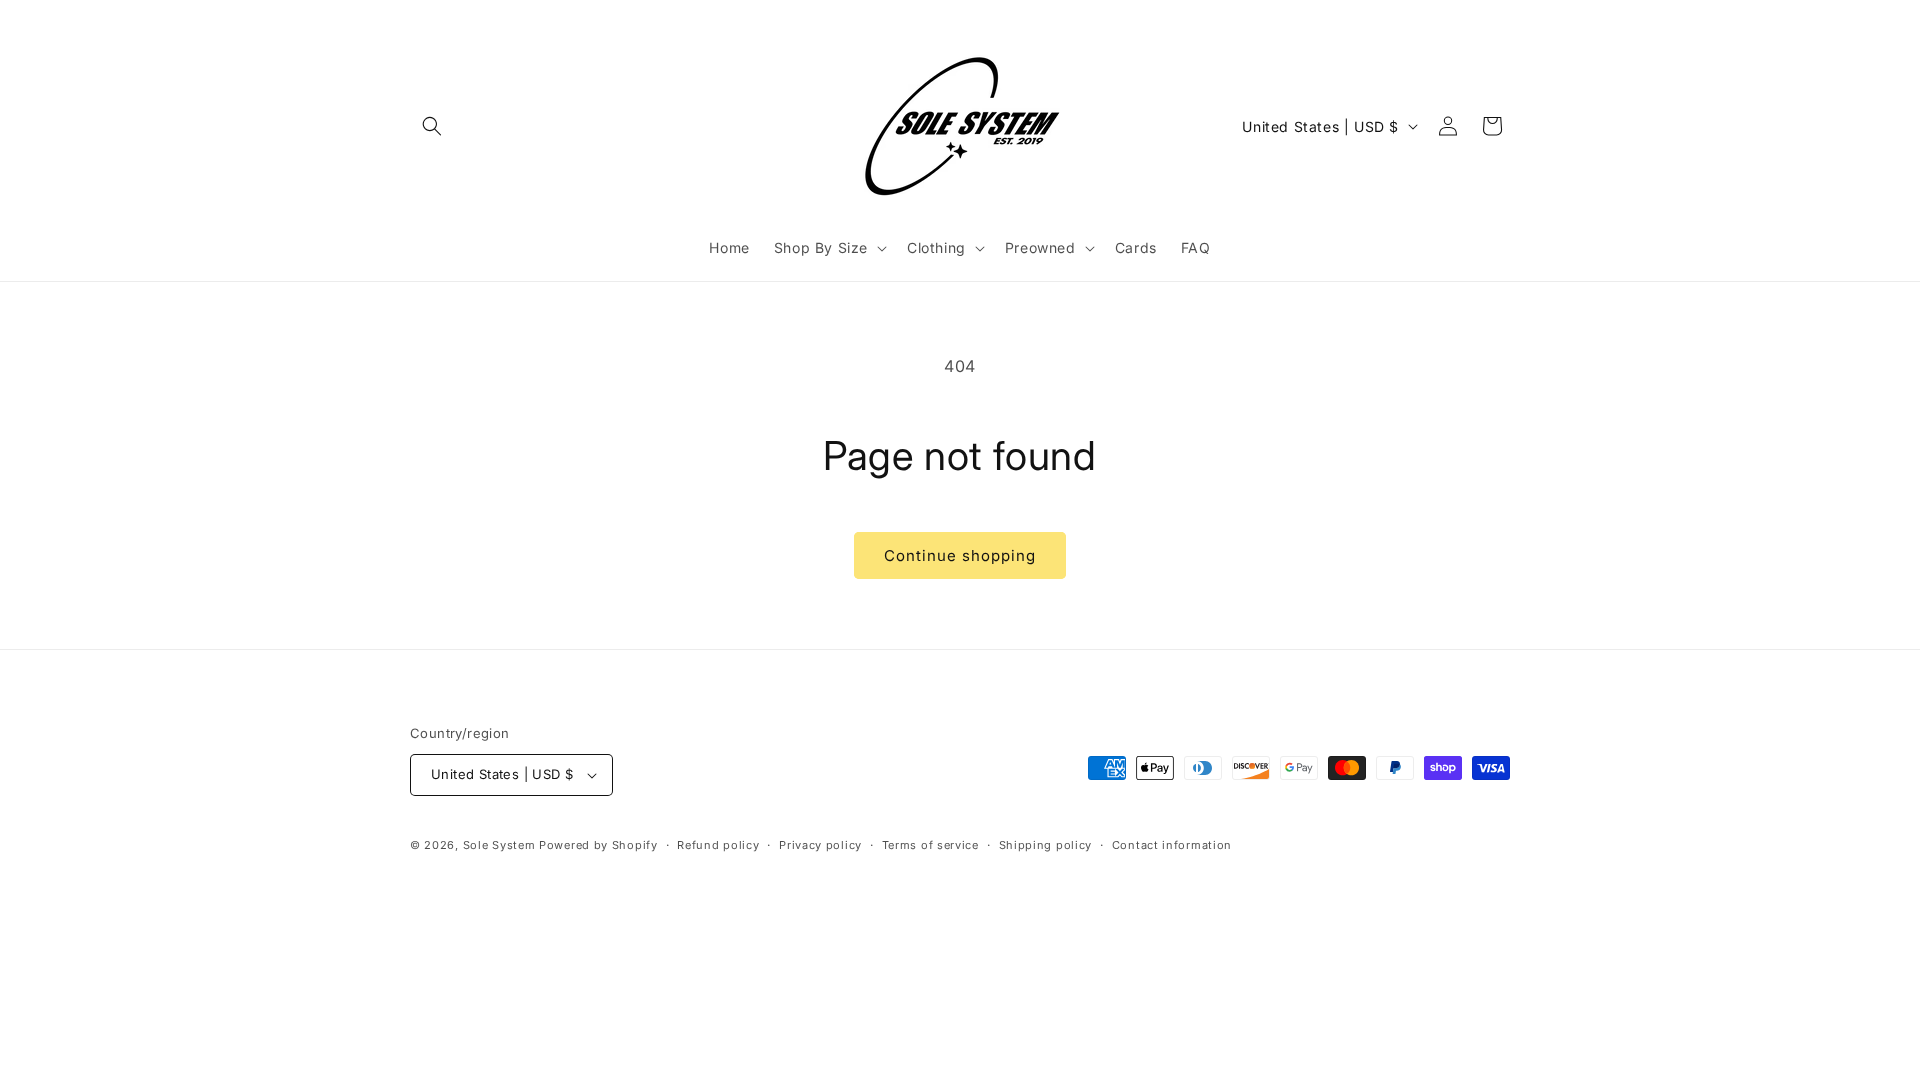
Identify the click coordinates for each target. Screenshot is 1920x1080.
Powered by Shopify (598, 845)
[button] (432, 126)
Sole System (499, 845)
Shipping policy (1046, 845)
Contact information (1172, 845)
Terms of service (930, 845)
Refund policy (718, 845)
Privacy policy (820, 845)
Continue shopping (960, 555)
